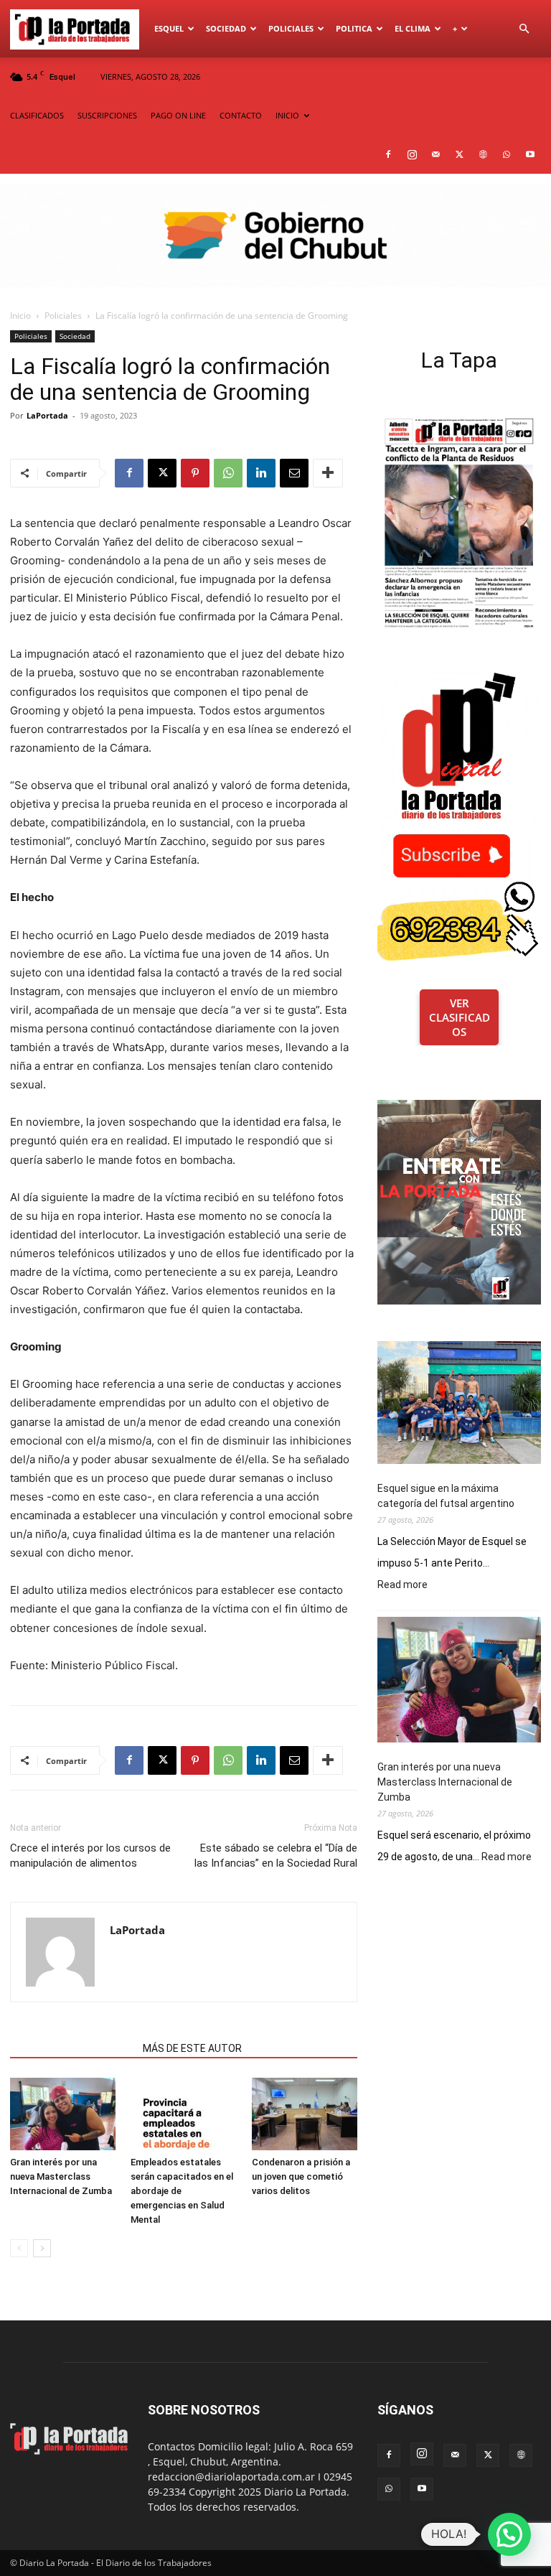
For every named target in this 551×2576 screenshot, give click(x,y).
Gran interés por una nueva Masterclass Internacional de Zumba (61, 2176)
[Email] (294, 473)
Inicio (20, 316)
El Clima (413, 28)
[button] (524, 29)
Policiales (291, 28)
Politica (354, 28)
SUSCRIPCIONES (107, 115)
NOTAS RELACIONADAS (72, 2048)
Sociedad (226, 28)
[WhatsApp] (507, 154)
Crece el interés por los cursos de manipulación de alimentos (90, 1856)
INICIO (287, 115)
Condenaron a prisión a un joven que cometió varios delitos (301, 2176)
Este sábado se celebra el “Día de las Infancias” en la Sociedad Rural (276, 1856)
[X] (459, 154)
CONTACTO (241, 115)
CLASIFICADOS (37, 115)
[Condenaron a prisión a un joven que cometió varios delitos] (305, 2114)
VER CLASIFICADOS (460, 1017)
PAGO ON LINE (178, 115)
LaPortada (47, 415)
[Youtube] (530, 154)
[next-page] (42, 2248)
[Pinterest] (195, 473)
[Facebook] (388, 154)
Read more (402, 1585)
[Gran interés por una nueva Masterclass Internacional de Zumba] (63, 2114)
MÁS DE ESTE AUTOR (192, 2048)
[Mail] (435, 154)
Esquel (169, 28)
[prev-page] (19, 2248)
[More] (328, 473)
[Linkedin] (261, 473)
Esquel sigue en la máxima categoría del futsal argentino (446, 1496)
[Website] (483, 154)
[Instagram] (412, 154)
